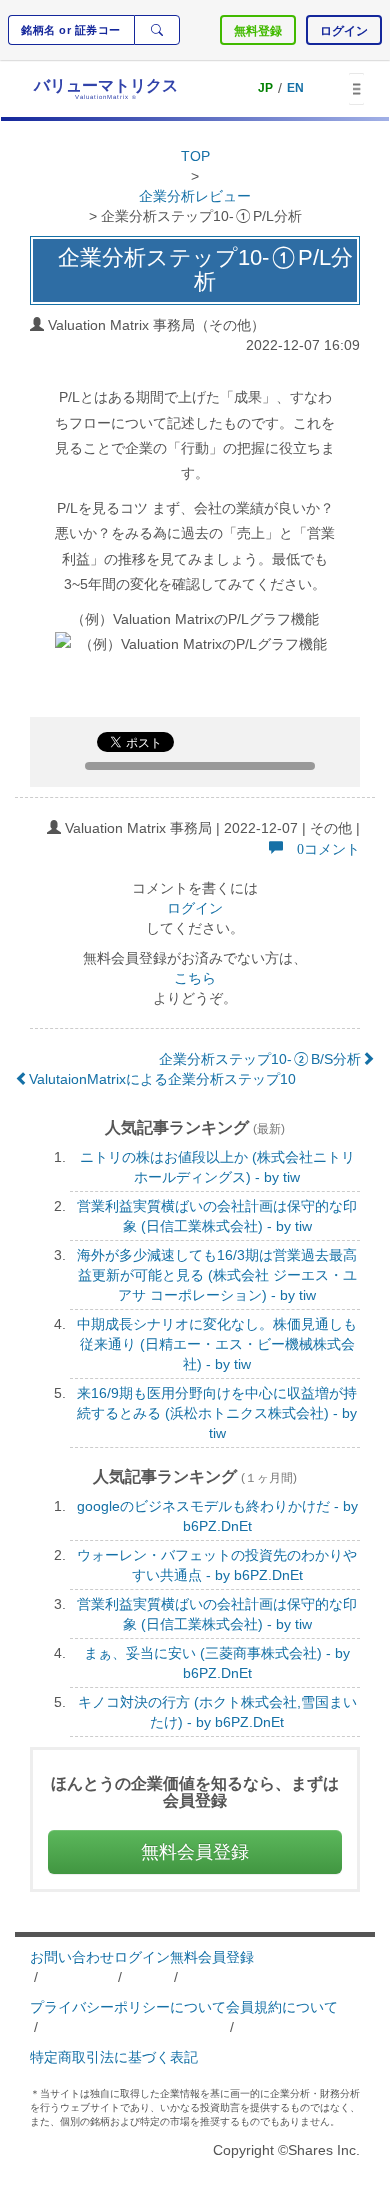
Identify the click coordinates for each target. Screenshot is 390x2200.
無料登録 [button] (258, 31)
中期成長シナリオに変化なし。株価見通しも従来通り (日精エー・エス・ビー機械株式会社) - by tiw (217, 1344)
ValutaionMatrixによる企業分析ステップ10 (162, 1079)
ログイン (195, 908)
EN (295, 88)
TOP (195, 156)
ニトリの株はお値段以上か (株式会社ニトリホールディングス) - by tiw (217, 1167)
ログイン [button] (344, 31)
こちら (195, 978)
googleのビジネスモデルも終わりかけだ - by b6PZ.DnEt (217, 1516)
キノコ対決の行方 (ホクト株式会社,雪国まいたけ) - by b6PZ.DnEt (217, 1712)
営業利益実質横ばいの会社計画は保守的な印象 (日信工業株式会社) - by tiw (217, 1216)
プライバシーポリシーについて (128, 2007)
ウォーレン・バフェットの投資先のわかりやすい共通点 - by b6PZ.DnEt (217, 1565)
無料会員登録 (212, 1957)
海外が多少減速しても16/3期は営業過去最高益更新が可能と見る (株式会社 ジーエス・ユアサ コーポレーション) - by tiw (217, 1275)
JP (265, 88)
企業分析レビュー (195, 196)
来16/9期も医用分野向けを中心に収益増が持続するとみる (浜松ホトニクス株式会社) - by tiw (217, 1413)
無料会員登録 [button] (195, 1852)
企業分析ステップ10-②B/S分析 (260, 1059)
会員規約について (282, 2007)
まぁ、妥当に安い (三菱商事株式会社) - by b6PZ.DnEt (217, 1663)
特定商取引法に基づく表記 (114, 2057)
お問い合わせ (72, 1957)
